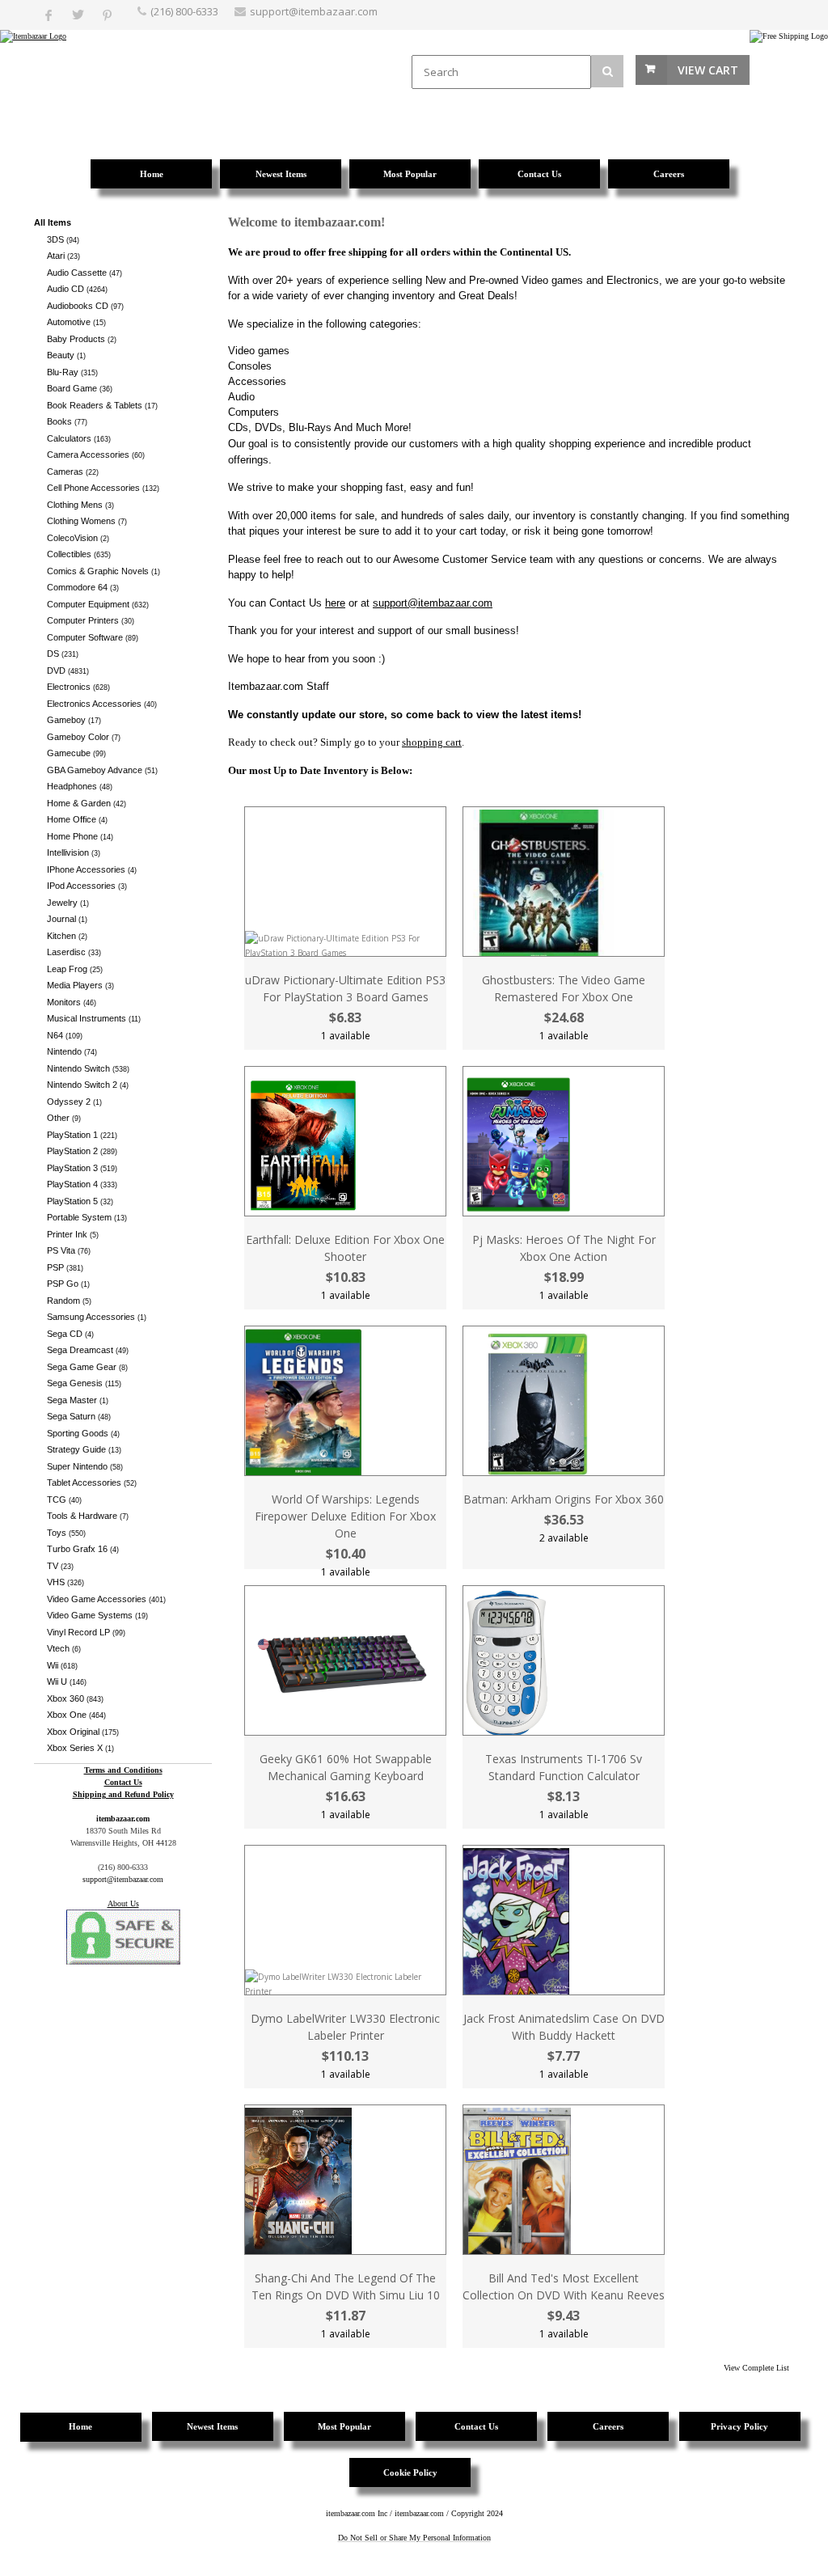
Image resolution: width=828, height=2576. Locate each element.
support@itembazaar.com (314, 11)
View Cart (708, 70)
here (335, 603)
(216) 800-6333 (184, 11)
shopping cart (432, 742)
